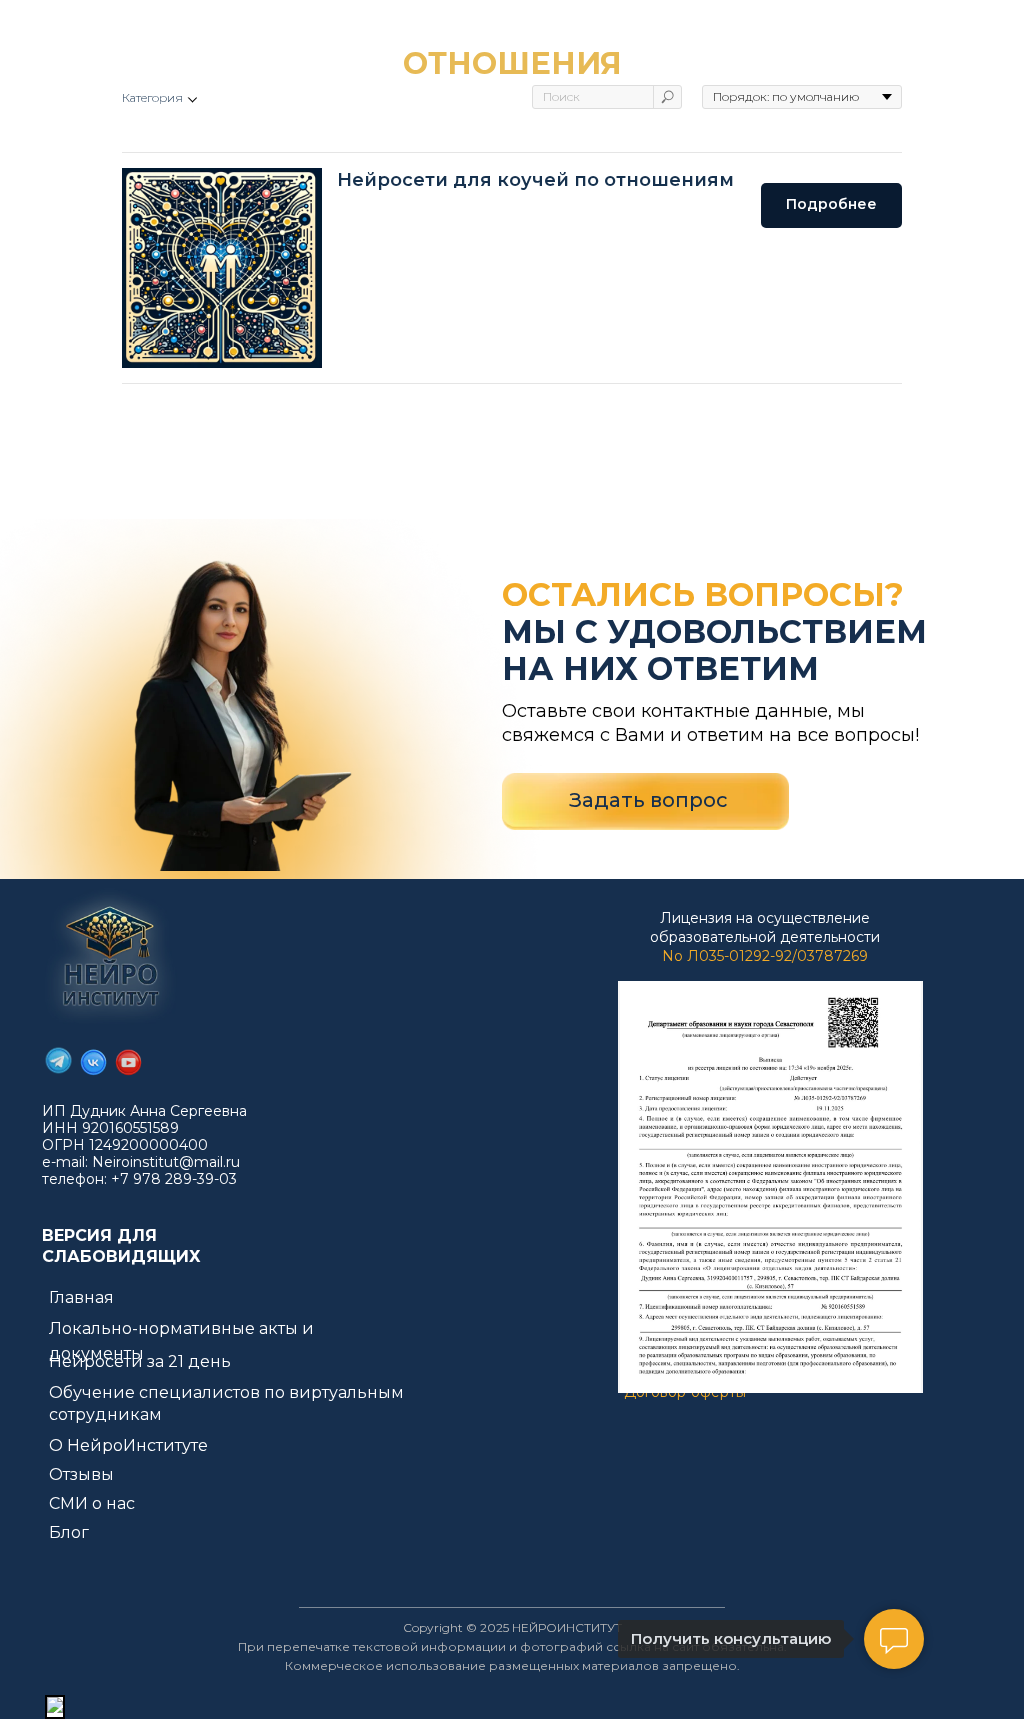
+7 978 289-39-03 (174, 1179)
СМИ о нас (92, 1503)
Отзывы (81, 1474)
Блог (69, 1532)
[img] (110, 957)
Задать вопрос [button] (648, 800)
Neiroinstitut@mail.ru (166, 1162)
